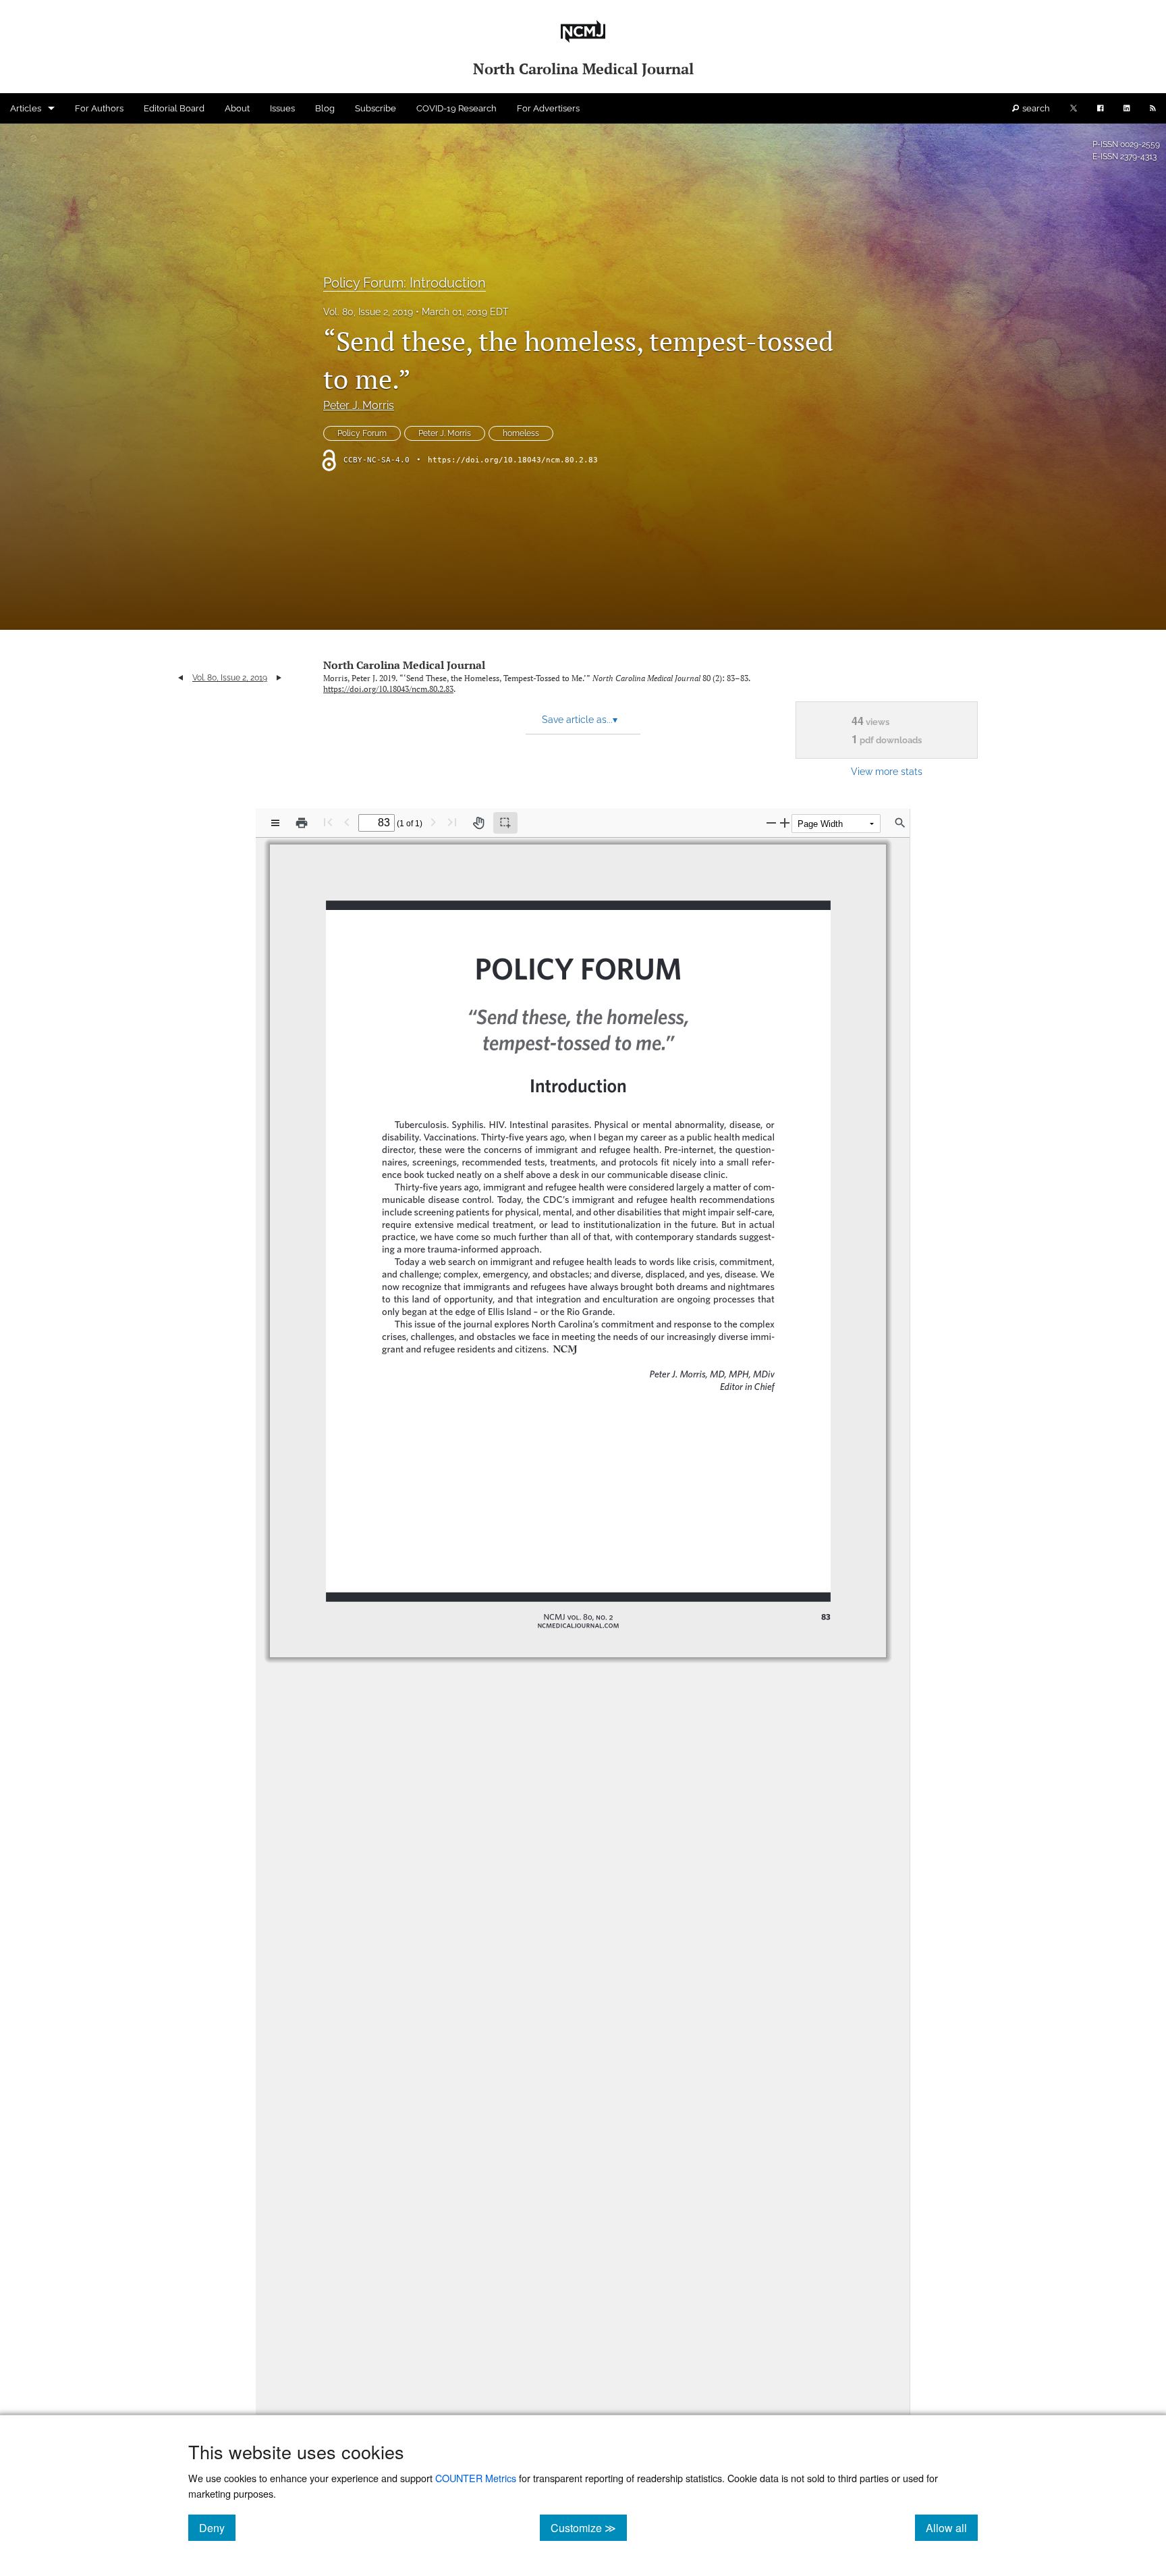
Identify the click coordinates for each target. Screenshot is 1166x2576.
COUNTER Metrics (476, 2478)
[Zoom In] (785, 823)
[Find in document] (900, 823)
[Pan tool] (478, 823)
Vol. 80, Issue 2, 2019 (368, 312)
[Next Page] (433, 822)
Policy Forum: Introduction (405, 283)
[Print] (302, 823)
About (237, 108)
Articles (26, 108)
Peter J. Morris (359, 405)
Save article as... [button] (580, 720)
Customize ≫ (589, 2527)
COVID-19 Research (456, 108)
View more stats (887, 771)
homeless (521, 433)
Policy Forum (362, 433)
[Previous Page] (347, 822)
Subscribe (376, 108)
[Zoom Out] (771, 823)
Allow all (952, 2527)
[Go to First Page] (328, 822)
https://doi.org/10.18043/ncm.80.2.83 (513, 460)
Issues (282, 108)
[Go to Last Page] (452, 822)
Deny (217, 2527)
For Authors (99, 108)
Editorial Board (174, 108)
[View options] (275, 823)
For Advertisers (548, 108)
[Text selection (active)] (505, 823)
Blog (325, 108)
